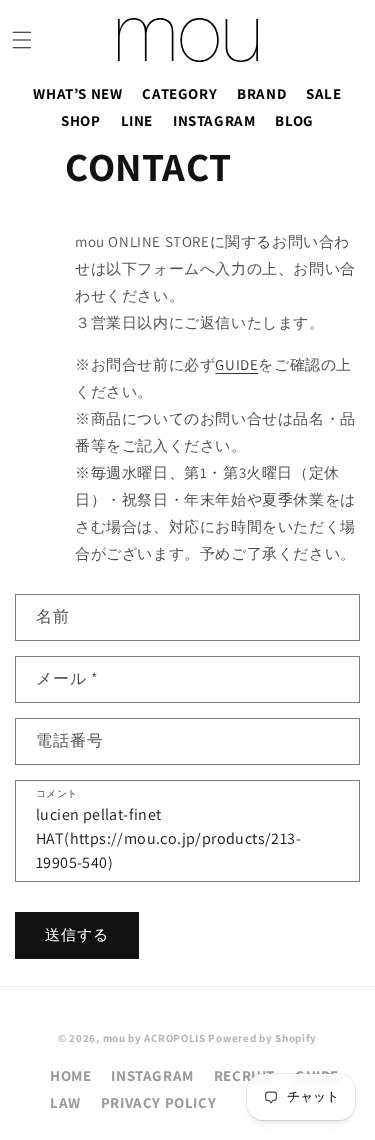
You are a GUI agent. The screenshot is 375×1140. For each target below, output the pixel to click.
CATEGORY (179, 93)
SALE (323, 93)
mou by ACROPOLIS (154, 1038)
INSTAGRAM (214, 120)
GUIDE (236, 364)
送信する (77, 934)
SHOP (80, 120)
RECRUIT (244, 1075)
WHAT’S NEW (77, 93)
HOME (70, 1075)
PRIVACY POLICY (158, 1102)
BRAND (261, 93)
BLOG (294, 120)
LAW (65, 1102)
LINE (137, 120)
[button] (22, 40)
